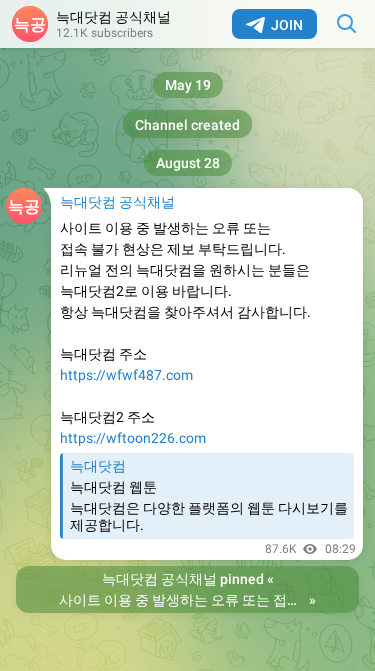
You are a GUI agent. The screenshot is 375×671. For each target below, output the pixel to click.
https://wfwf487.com (126, 375)
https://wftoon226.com (133, 438)
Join (287, 25)
